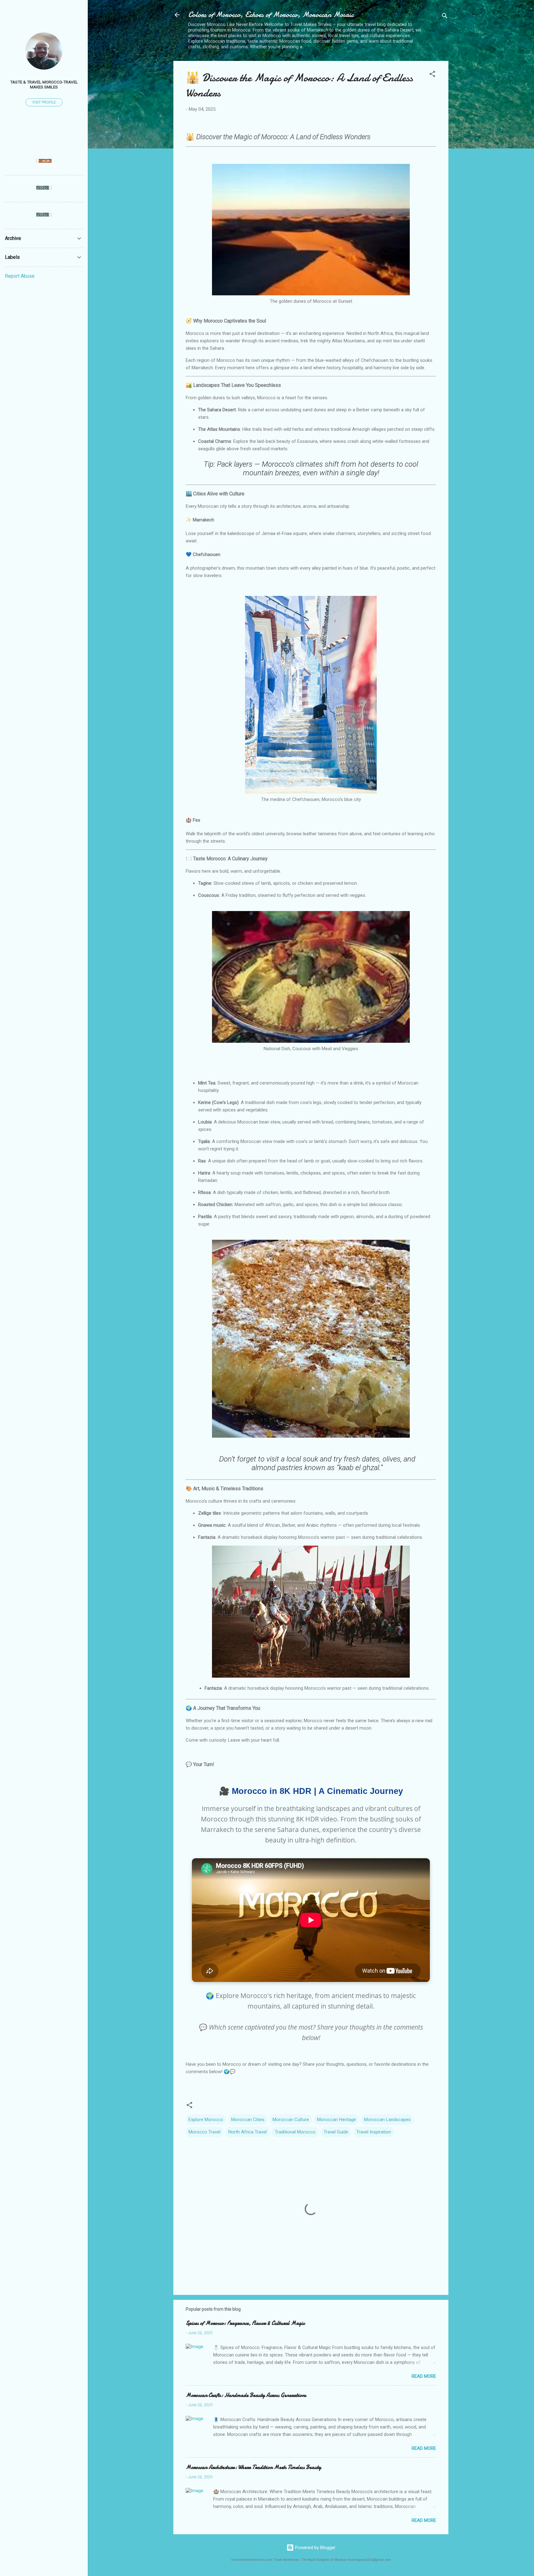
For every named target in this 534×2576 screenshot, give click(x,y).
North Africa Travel (248, 2132)
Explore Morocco (206, 2120)
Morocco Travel (204, 2132)
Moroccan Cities (248, 2120)
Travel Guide (336, 2132)
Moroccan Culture (291, 2120)
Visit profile (44, 102)
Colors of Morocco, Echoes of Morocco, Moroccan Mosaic (271, 15)
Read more (424, 2376)
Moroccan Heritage (337, 2120)
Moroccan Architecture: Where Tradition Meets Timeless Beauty (253, 2467)
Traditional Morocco (295, 2132)
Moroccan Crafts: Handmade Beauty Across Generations (246, 2395)
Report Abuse (20, 276)
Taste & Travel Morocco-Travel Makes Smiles (44, 84)
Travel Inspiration (374, 2132)
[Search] (445, 17)
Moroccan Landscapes (387, 2120)
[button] (432, 75)
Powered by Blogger (315, 2548)
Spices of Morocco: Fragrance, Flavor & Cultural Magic (245, 2323)
